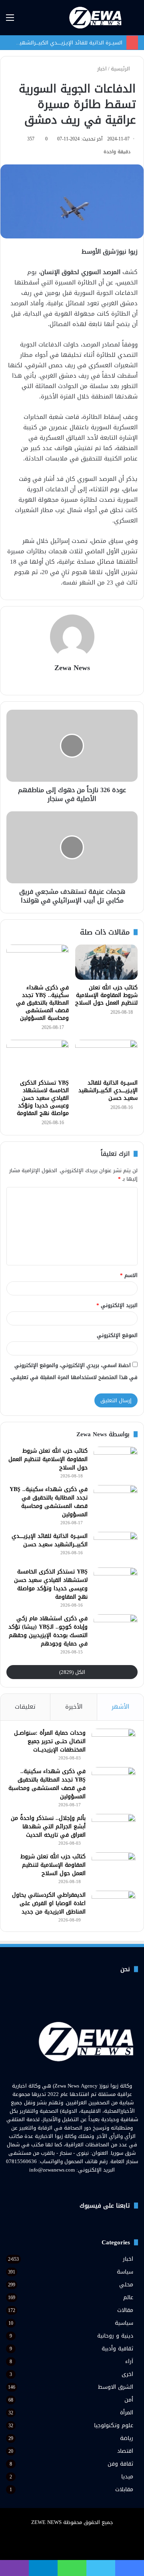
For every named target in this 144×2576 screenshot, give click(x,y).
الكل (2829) (72, 1672)
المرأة (127, 2413)
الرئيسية (121, 69)
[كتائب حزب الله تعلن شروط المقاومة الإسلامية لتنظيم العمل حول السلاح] (106, 962)
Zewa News (72, 668)
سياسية (124, 2323)
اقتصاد (125, 2451)
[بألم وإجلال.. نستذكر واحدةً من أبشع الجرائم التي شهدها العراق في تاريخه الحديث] (114, 1829)
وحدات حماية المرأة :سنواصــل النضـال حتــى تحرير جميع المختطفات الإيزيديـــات (50, 1741)
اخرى (127, 2374)
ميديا (127, 2477)
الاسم (129, 1275)
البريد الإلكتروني (117, 1305)
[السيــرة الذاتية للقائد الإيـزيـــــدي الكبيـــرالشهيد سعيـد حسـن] (106, 1057)
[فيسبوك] (86, 2185)
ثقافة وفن (120, 2464)
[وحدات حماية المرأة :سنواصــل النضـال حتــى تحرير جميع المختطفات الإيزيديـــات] (114, 1744)
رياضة (127, 2438)
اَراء (129, 2361)
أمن (129, 2400)
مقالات (125, 2310)
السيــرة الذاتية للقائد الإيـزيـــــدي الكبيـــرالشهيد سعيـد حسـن (108, 1090)
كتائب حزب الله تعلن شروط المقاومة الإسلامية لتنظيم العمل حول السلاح (106, 995)
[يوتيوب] (67, 2185)
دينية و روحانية (115, 2336)
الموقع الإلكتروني (117, 1335)
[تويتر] (77, 2185)
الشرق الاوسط (116, 2387)
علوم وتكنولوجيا (114, 2425)
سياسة (125, 2272)
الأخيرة (74, 1707)
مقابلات (124, 2489)
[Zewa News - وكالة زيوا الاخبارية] (96, 18)
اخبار (102, 69)
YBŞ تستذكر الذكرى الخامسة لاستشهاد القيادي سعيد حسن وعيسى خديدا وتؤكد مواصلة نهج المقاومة (43, 1098)
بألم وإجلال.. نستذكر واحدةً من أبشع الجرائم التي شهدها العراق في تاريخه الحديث (48, 1826)
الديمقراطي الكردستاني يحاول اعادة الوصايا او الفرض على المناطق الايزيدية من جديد (49, 1903)
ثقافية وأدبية (117, 2349)
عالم (128, 2297)
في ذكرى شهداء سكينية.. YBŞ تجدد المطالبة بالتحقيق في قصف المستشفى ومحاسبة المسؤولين (42, 1003)
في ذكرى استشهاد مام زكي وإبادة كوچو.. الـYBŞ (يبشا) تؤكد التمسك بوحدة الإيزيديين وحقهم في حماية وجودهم (48, 1631)
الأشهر (120, 1707)
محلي (126, 2285)
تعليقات (25, 1707)
